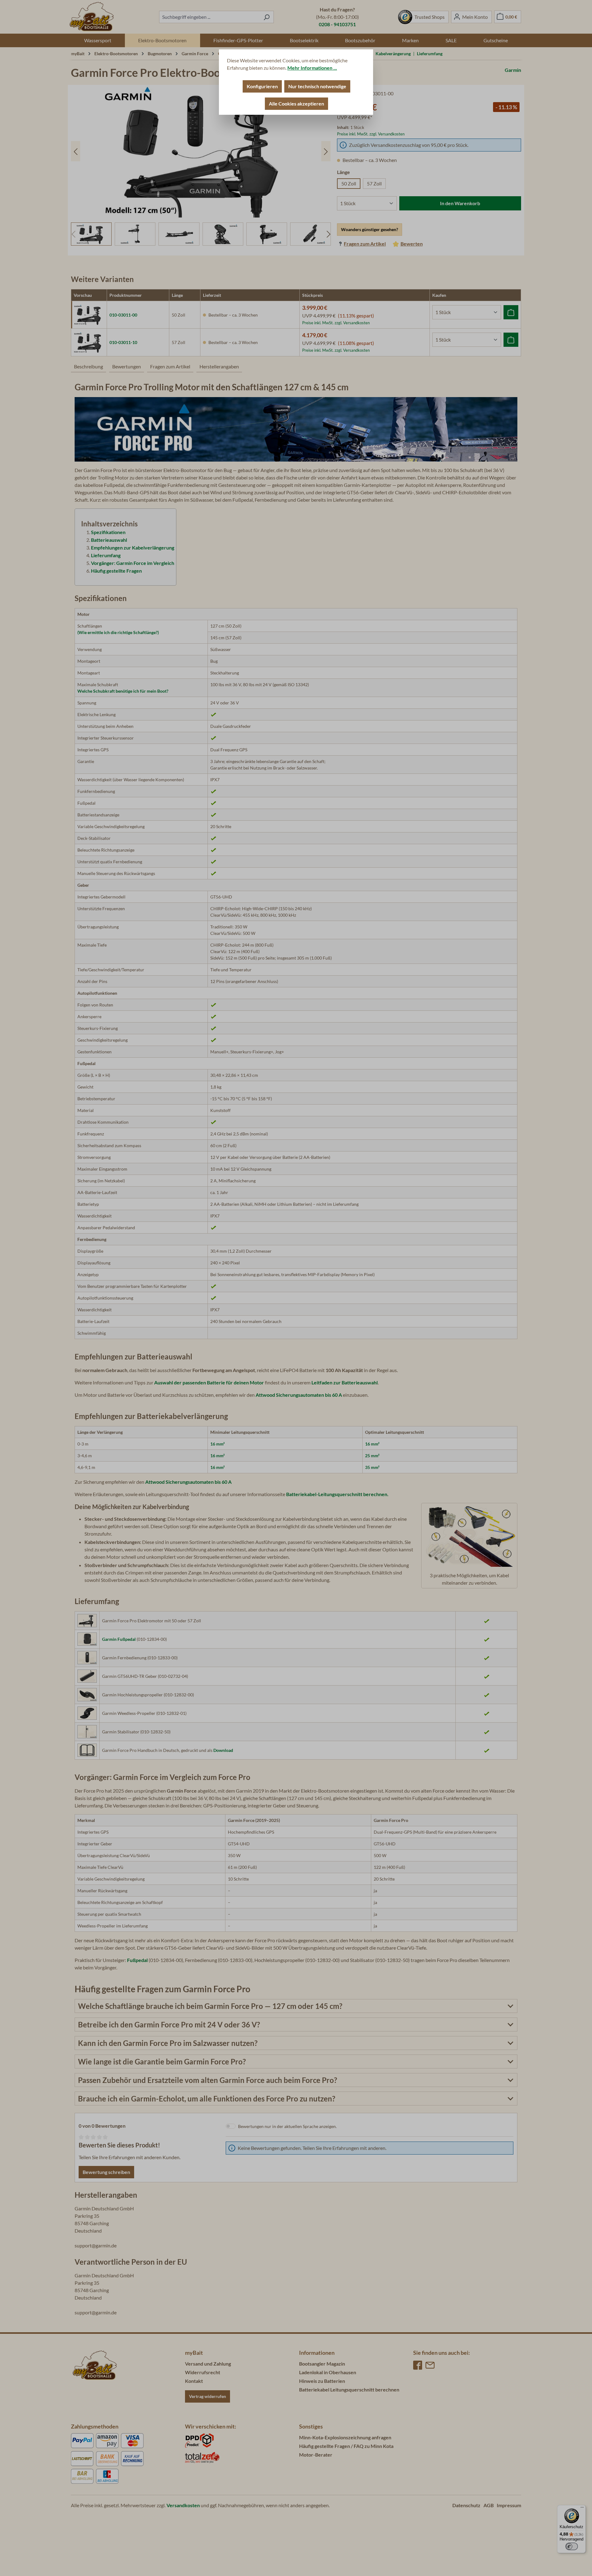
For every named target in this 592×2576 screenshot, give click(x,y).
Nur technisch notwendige (317, 86)
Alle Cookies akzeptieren (296, 104)
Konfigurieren (262, 86)
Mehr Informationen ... (312, 68)
